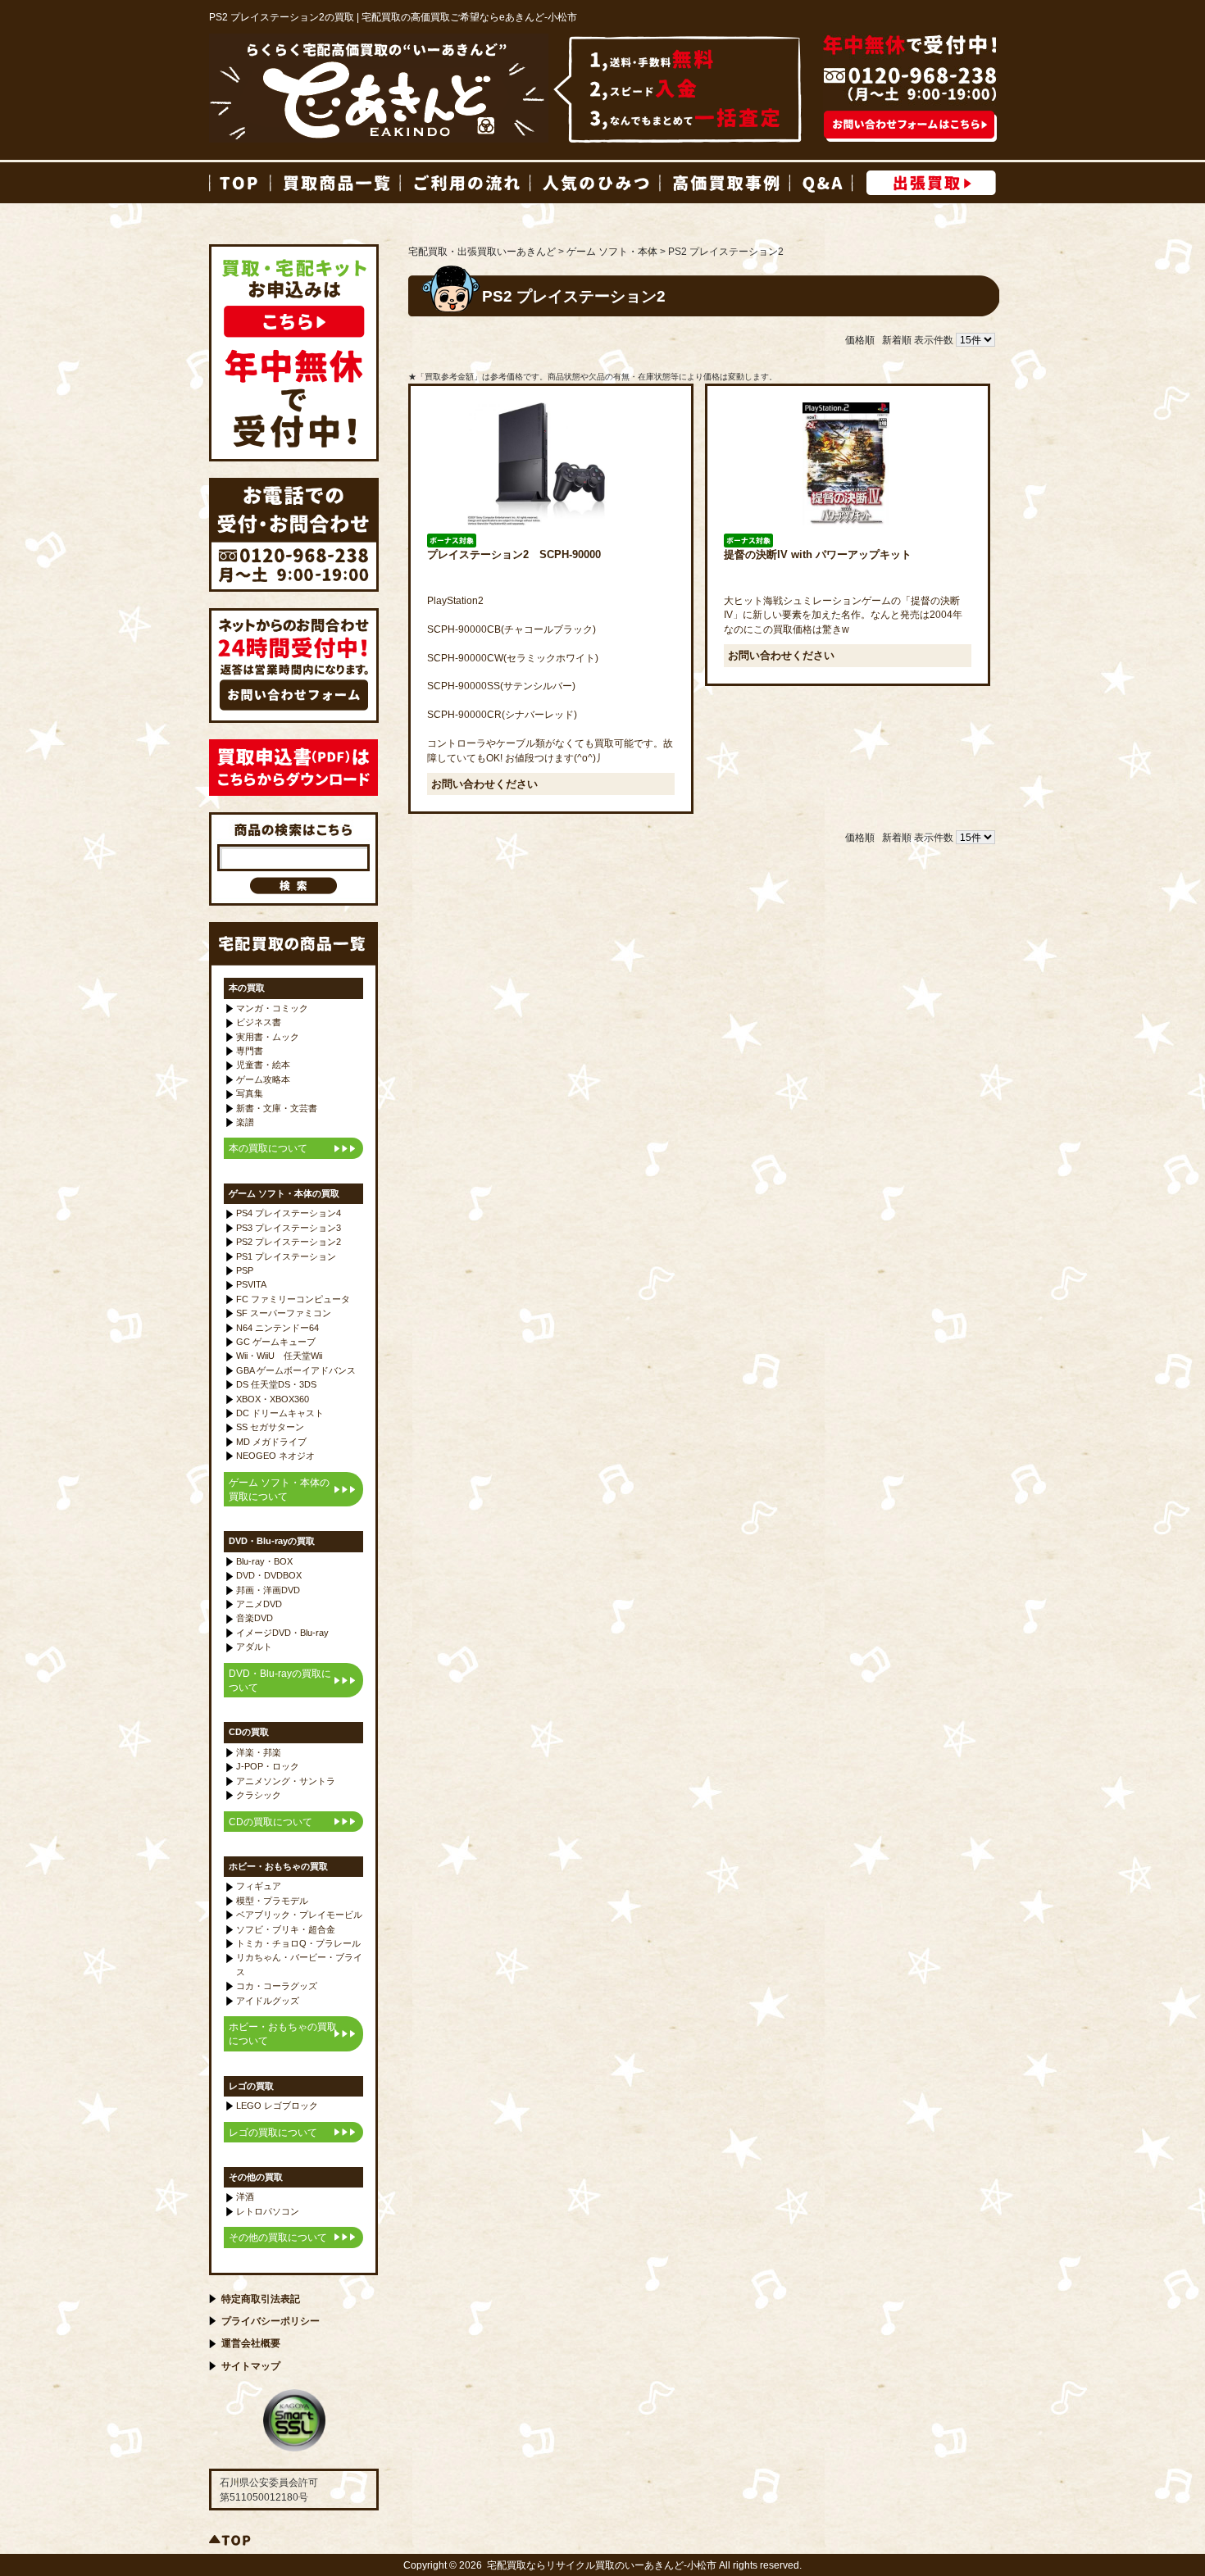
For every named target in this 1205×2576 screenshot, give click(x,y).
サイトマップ (251, 2366)
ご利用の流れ (464, 183)
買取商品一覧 (334, 183)
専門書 (250, 1051)
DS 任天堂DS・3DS (276, 1384)
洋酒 (245, 2197)
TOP (239, 183)
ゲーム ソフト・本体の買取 (284, 1193)
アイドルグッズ (268, 2001)
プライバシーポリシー (271, 2321)
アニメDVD (259, 1604)
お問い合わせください (484, 784)
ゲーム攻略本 (263, 1079)
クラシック (259, 1795)
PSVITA (251, 1284)
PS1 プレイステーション (286, 1256)
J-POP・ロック (268, 1766)
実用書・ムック (268, 1037)
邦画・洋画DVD (268, 1590)
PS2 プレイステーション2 (289, 1242)
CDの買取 (249, 1732)
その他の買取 (256, 2177)
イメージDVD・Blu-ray (282, 1633)
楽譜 (245, 1122)
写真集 (250, 1093)
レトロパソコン (268, 2211)
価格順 (860, 340)
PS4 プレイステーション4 (289, 1213)
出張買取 (931, 183)
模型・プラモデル (272, 1901)
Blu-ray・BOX (264, 1561)
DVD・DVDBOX (269, 1575)
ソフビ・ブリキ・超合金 (286, 1929)
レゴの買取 (251, 2086)
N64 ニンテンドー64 (277, 1328)
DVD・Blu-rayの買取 (272, 1541)
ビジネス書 (259, 1022)
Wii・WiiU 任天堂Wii (279, 1356)
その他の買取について (278, 2237)
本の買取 (247, 988)
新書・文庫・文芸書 (277, 1108)
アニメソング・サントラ (286, 1781)
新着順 (897, 340)
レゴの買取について (273, 2132)
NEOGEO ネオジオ (275, 1456)
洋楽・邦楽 (259, 1752)
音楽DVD (255, 1618)
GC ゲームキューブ (276, 1342)
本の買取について (268, 1148)
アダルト (254, 1647)
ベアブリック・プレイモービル (299, 1915)
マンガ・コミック (272, 1008)
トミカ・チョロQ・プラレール (298, 1943)
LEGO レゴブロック (277, 2106)
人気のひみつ (594, 183)
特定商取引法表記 (261, 2299)
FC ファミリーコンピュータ (293, 1299)
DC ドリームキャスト (280, 1413)
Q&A (821, 183)
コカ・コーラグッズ (277, 1986)
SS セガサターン (270, 1427)
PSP (245, 1270)
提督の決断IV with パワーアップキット (818, 554)
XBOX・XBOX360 (273, 1399)
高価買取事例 (724, 183)
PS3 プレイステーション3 (289, 1228)
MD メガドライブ (271, 1442)
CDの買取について (271, 1822)
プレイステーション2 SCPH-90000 (514, 554)
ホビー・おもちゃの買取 (278, 1866)
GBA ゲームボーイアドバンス (296, 1370)
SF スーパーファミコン (284, 1313)
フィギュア (259, 1886)
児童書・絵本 (263, 1065)
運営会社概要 (251, 2343)
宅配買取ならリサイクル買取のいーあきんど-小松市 (602, 2565)
